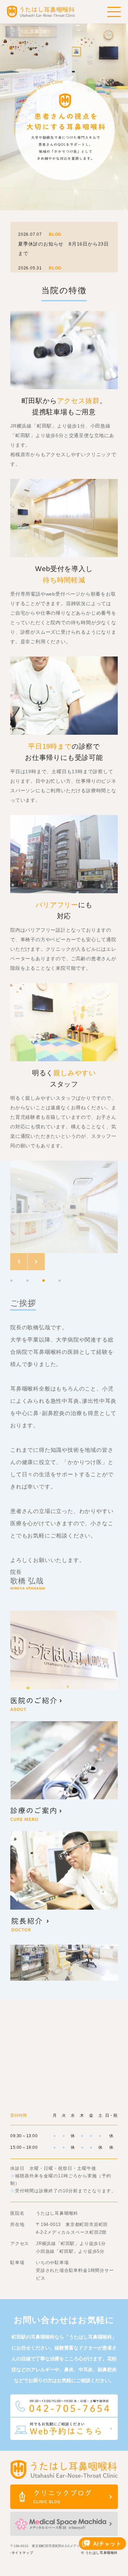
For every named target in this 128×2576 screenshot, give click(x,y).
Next (36, 1262)
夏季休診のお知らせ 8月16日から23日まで (63, 249)
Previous (19, 1262)
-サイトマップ (22, 2553)
